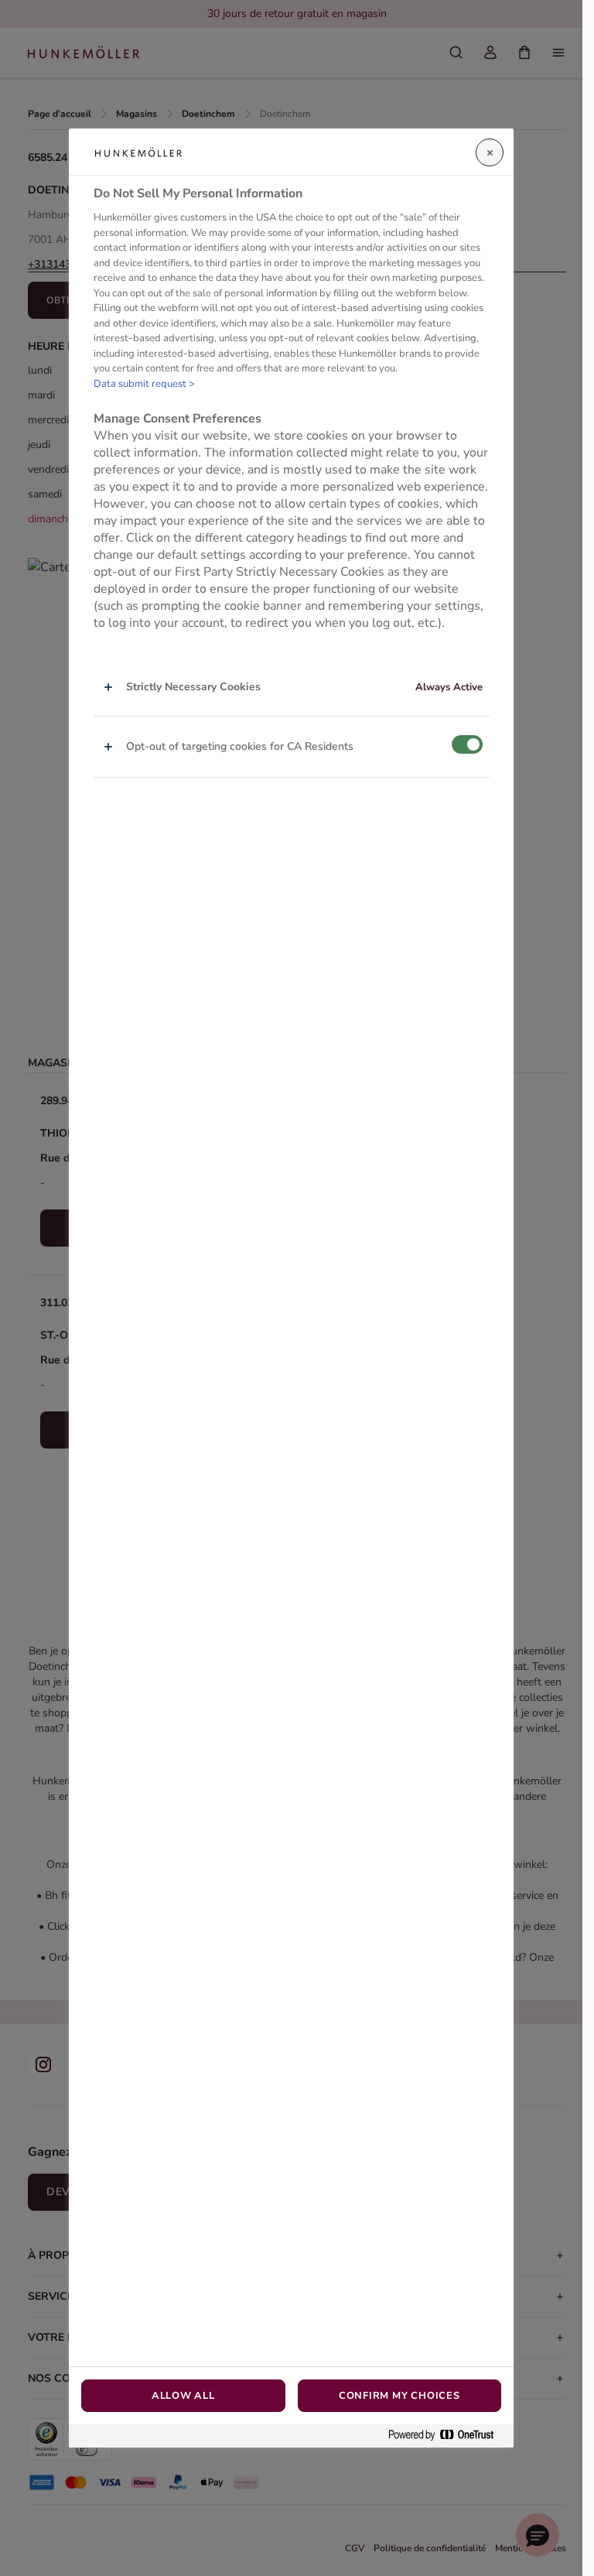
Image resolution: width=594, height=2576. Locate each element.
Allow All (183, 2396)
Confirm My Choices (399, 2396)
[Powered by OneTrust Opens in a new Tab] (447, 2436)
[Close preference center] (490, 152)
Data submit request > (144, 384)
